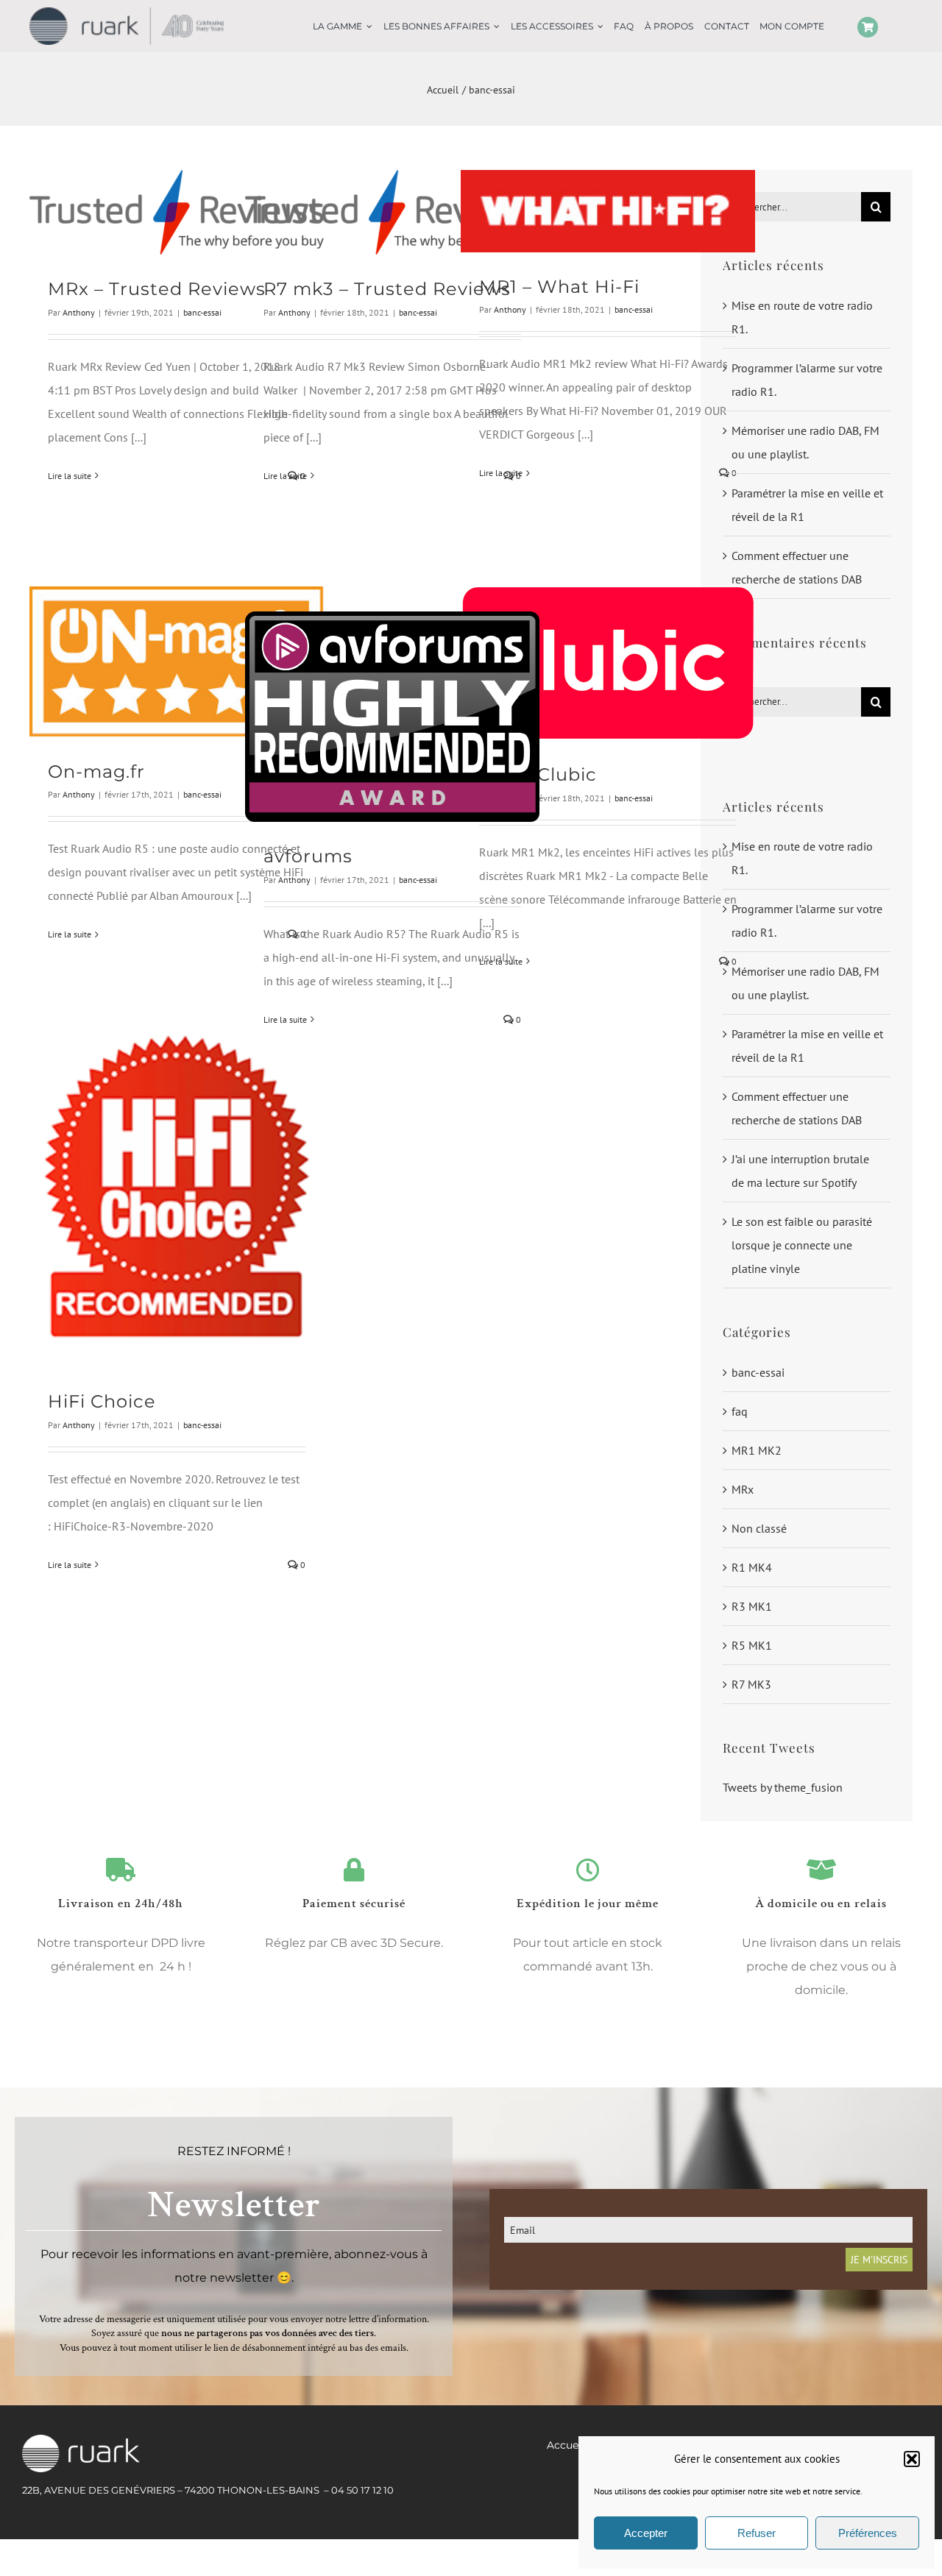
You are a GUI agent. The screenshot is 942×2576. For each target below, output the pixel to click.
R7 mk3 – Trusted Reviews (387, 289)
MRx (743, 1489)
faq (740, 1411)
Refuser (757, 2533)
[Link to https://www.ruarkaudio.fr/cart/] (868, 27)
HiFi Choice (102, 1401)
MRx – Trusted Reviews (157, 289)
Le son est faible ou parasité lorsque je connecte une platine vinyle (802, 1245)
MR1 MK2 (757, 1450)
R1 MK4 (752, 1567)
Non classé (759, 1528)
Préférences (868, 2533)
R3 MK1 (752, 1606)
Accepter (646, 2533)
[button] (912, 2459)
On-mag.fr (96, 771)
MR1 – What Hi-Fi (559, 287)
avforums (308, 856)
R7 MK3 (751, 1684)
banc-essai (202, 312)
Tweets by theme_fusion (783, 1787)
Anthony (79, 312)
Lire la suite (70, 476)
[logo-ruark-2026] (127, 13)
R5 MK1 (752, 1645)
